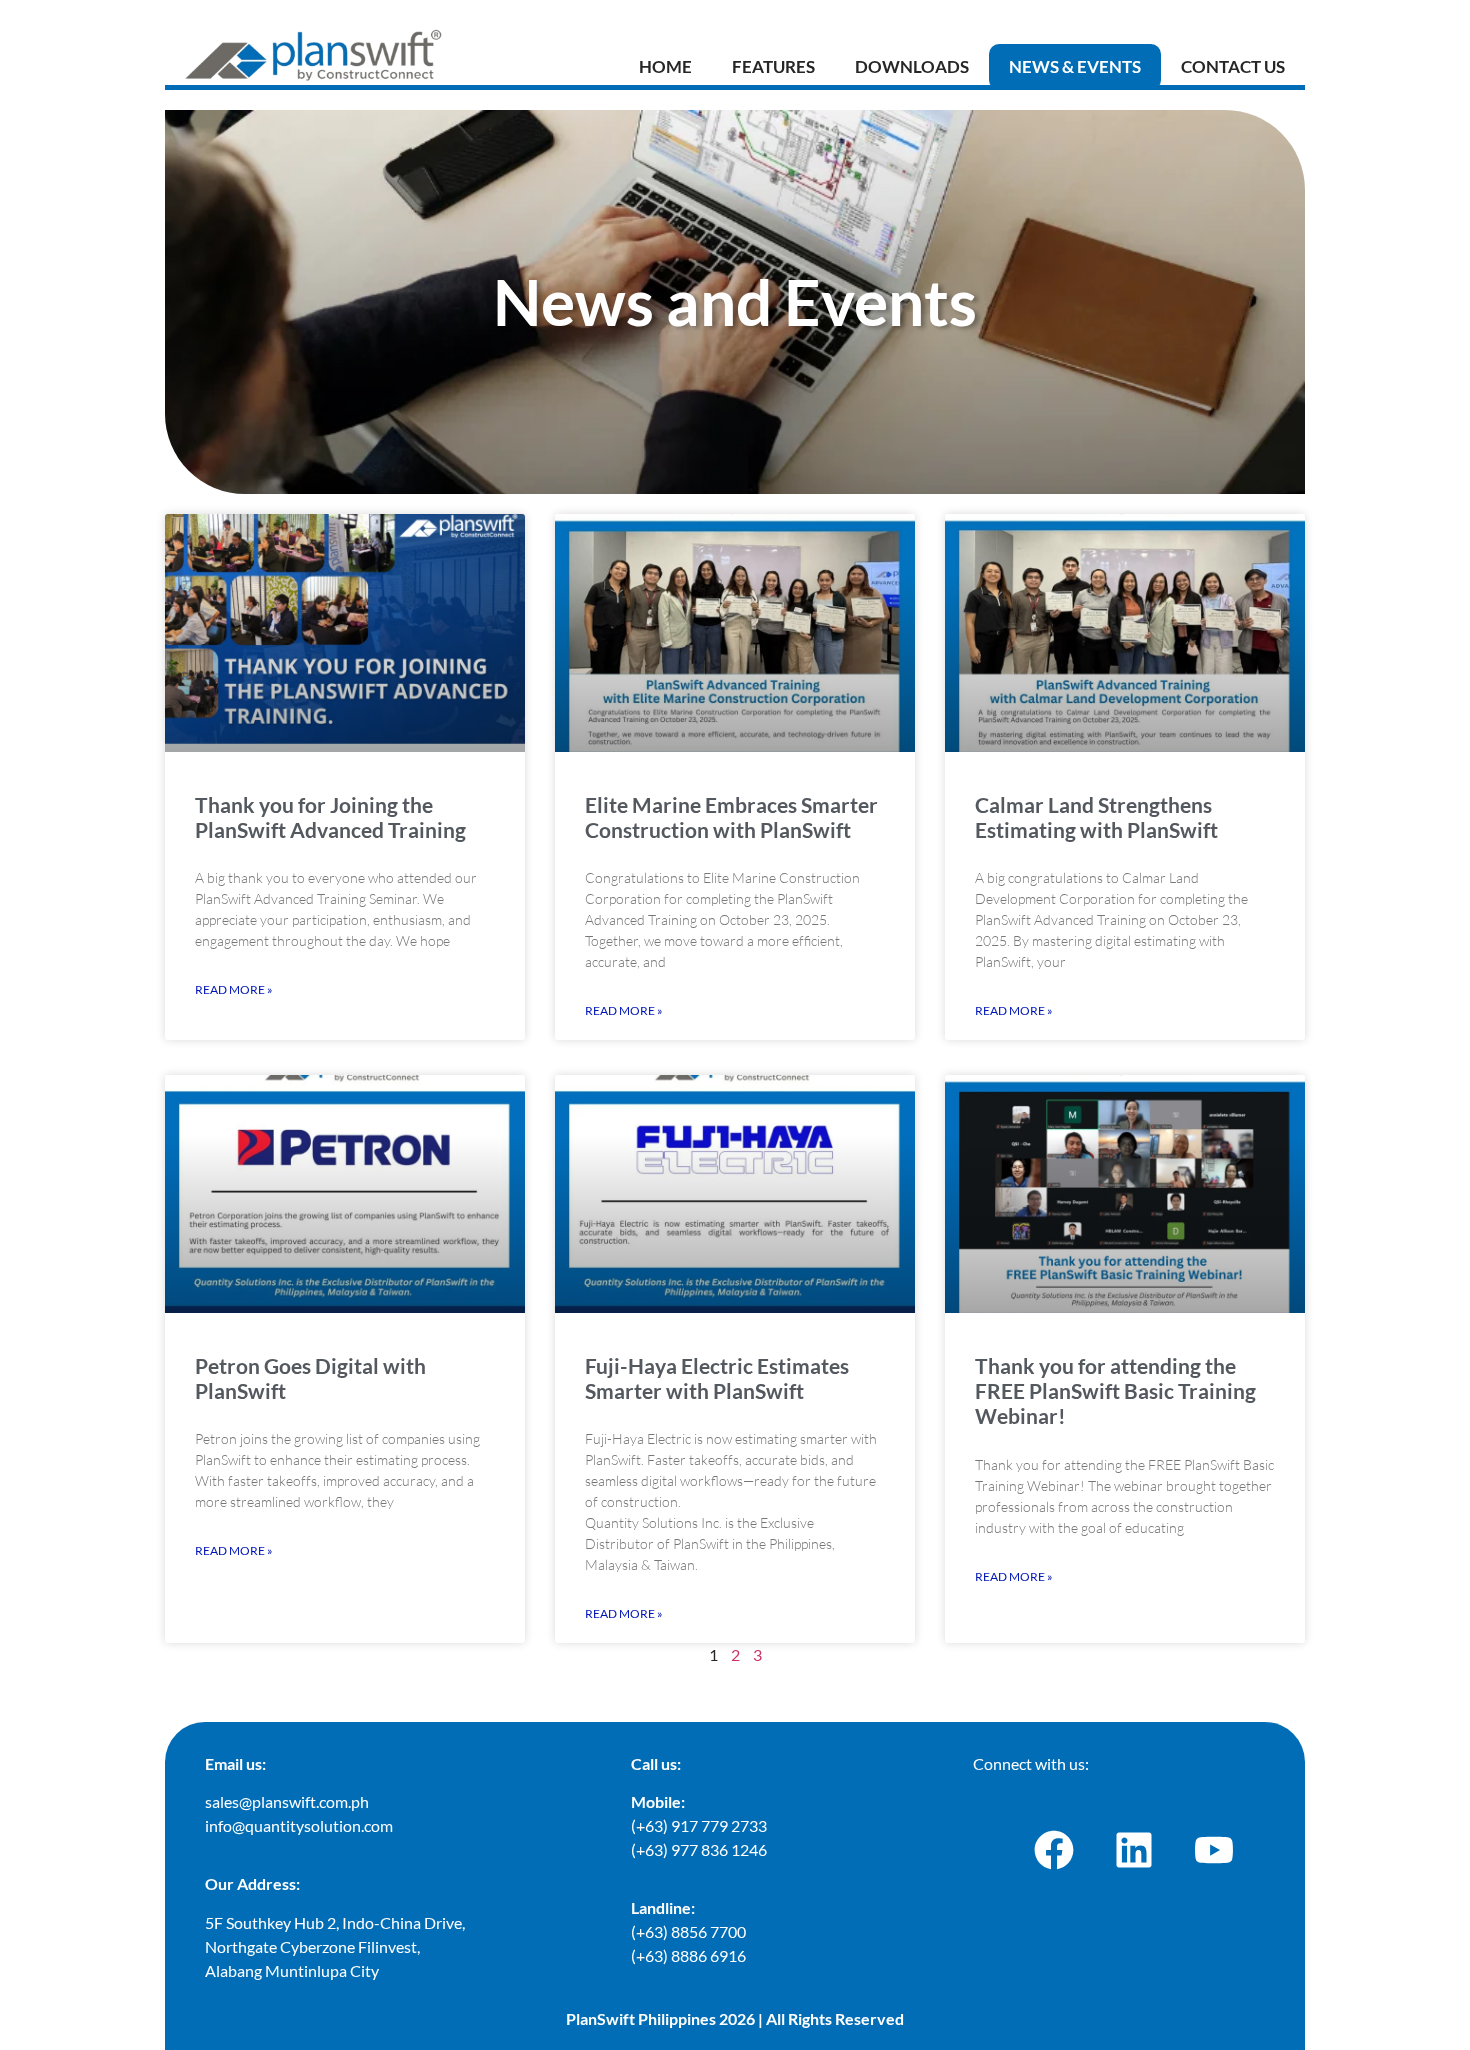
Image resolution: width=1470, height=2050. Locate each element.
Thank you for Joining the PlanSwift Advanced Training (330, 817)
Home (665, 66)
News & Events (1075, 66)
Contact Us (1233, 66)
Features (773, 66)
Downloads (912, 66)
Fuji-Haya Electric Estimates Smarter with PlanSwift (717, 1378)
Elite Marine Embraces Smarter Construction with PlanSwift (731, 817)
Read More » (234, 989)
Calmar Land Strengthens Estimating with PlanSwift (1096, 817)
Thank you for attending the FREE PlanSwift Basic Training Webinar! (1115, 1390)
